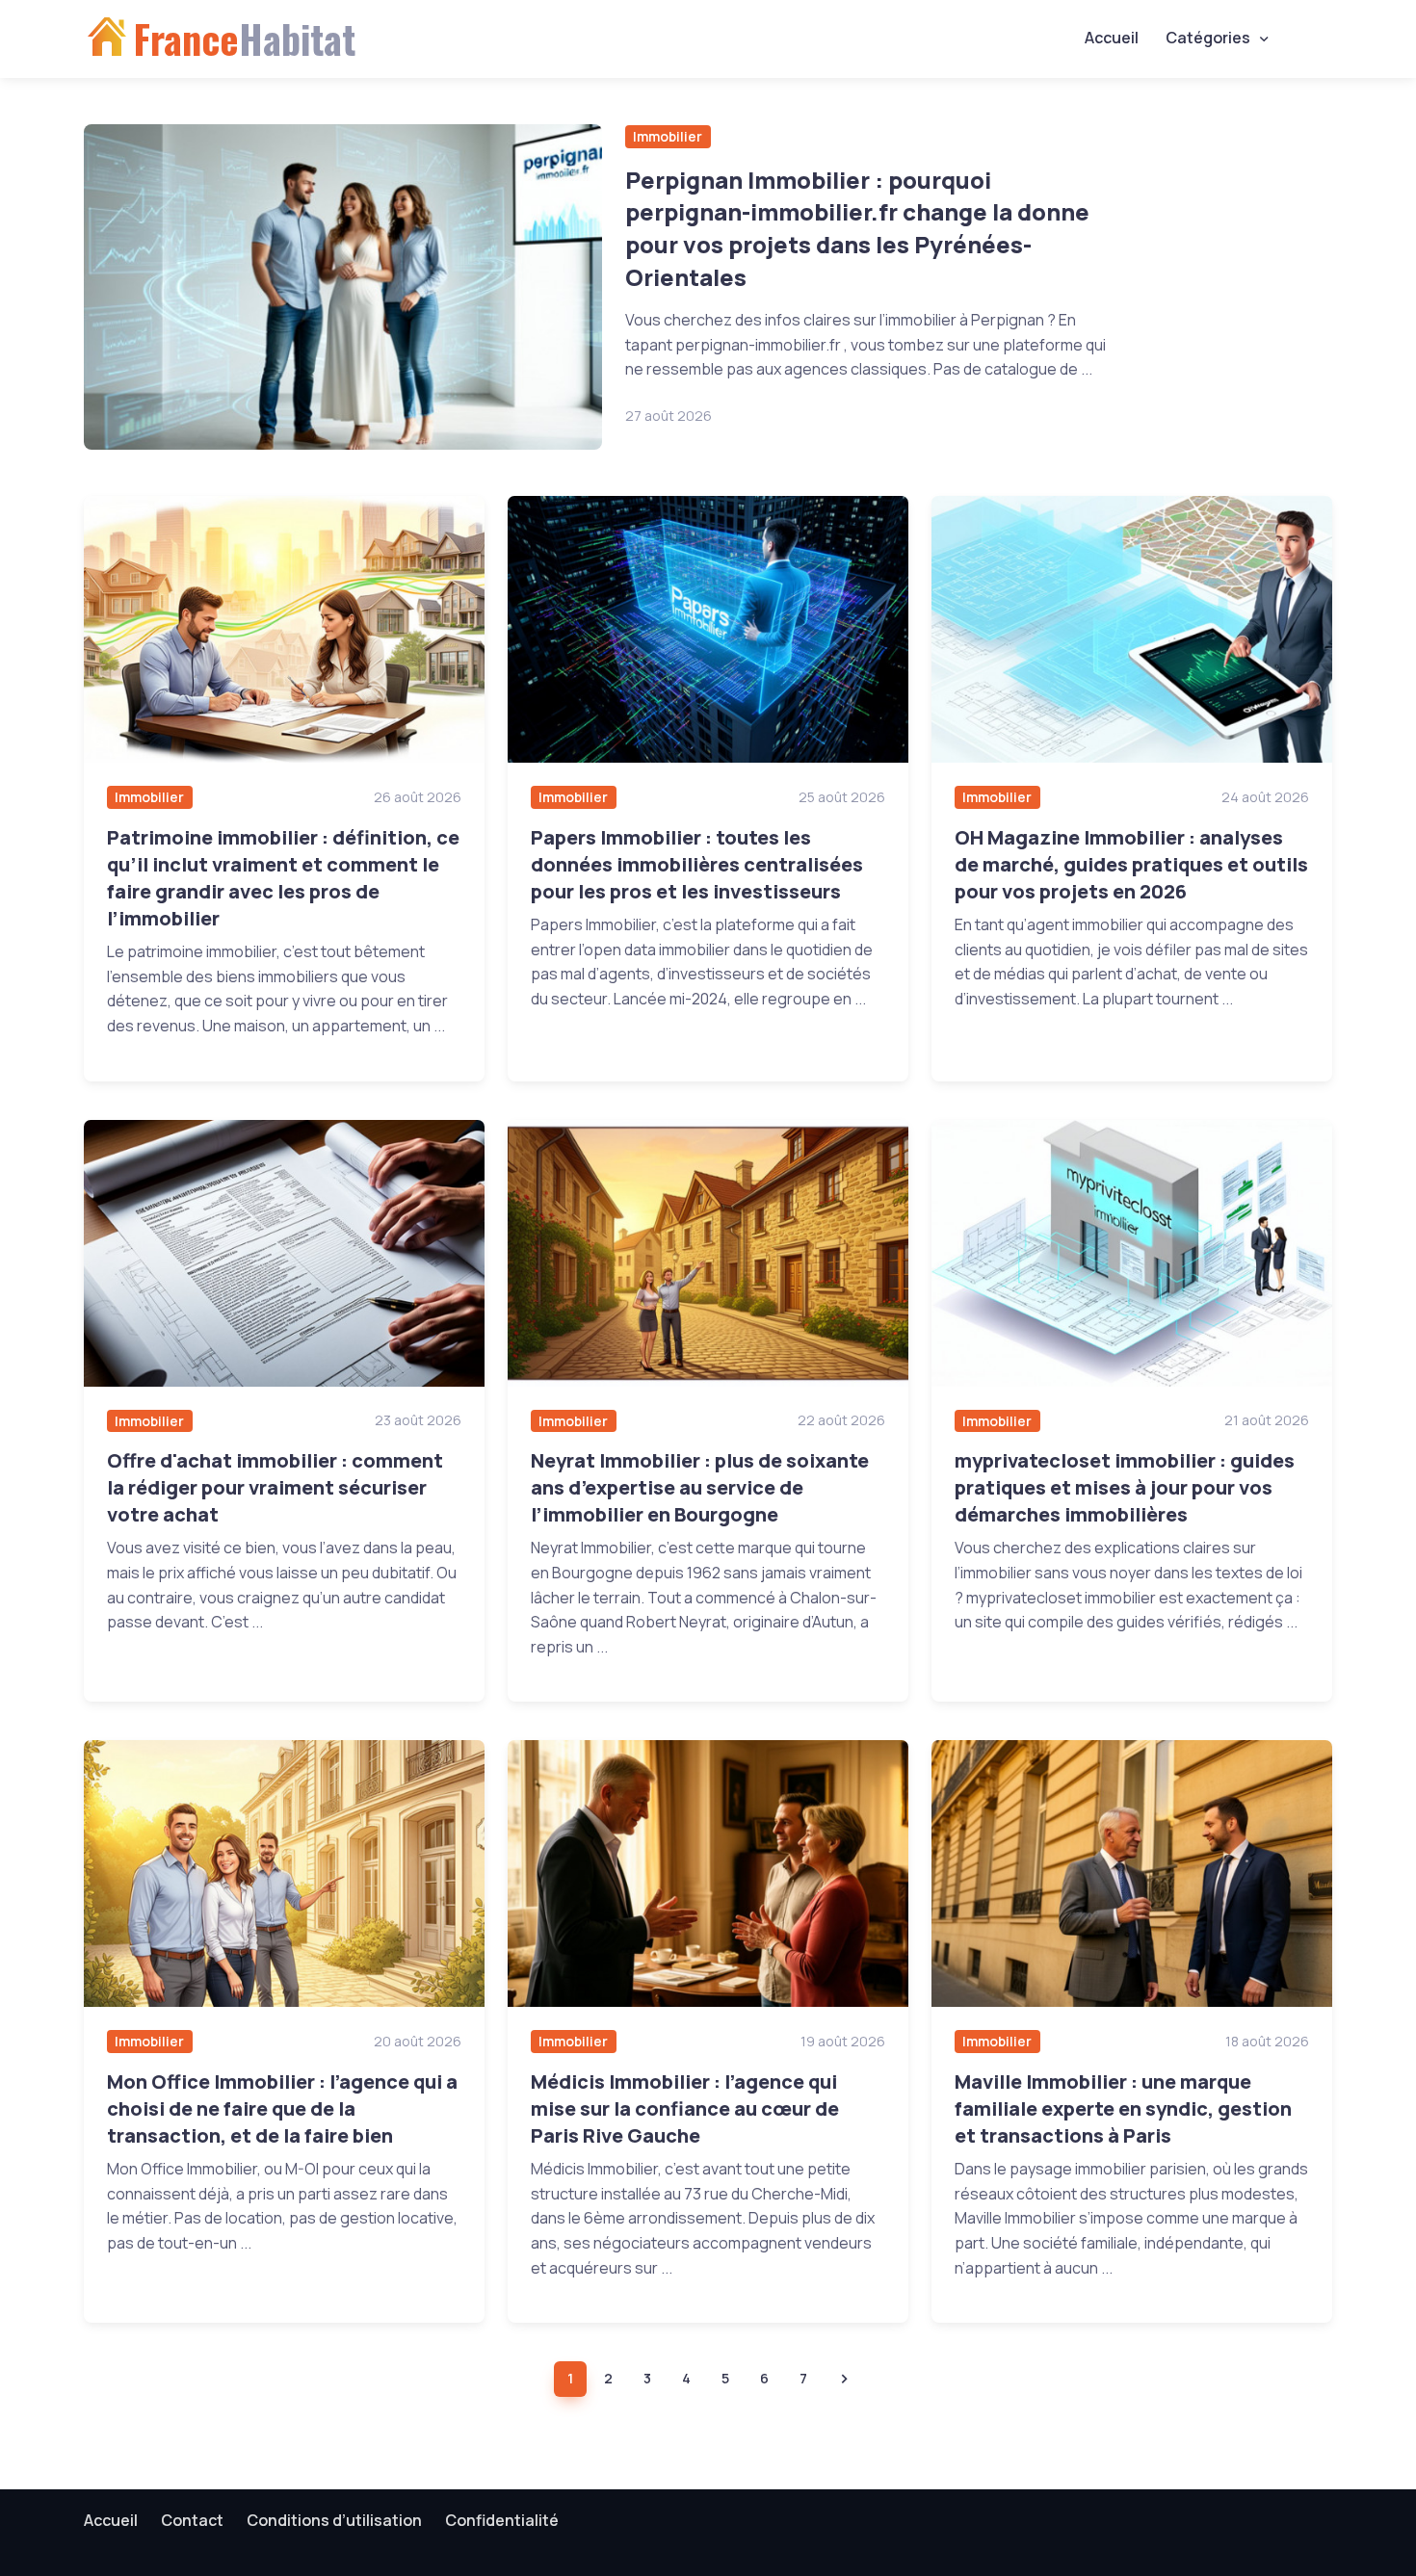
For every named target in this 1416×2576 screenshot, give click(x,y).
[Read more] (343, 287)
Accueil (1112, 38)
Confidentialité (502, 2520)
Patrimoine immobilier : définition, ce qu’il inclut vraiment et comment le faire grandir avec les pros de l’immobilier (283, 878)
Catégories (1208, 38)
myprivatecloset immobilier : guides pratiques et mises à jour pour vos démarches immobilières (1125, 1487)
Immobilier (668, 136)
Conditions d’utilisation (334, 2520)
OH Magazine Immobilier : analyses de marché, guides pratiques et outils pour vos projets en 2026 (1131, 864)
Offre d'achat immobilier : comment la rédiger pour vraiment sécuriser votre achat (275, 1487)
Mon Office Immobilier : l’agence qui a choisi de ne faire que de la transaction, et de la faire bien (282, 2108)
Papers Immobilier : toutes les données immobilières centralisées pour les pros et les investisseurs (697, 864)
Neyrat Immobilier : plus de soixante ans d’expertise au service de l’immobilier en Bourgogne (700, 1487)
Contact (192, 2520)
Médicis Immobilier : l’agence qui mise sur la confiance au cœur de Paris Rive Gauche (685, 2108)
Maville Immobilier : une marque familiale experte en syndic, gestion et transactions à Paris (1123, 2108)
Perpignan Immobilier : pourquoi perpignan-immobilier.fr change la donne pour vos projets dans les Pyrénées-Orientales (857, 228)
